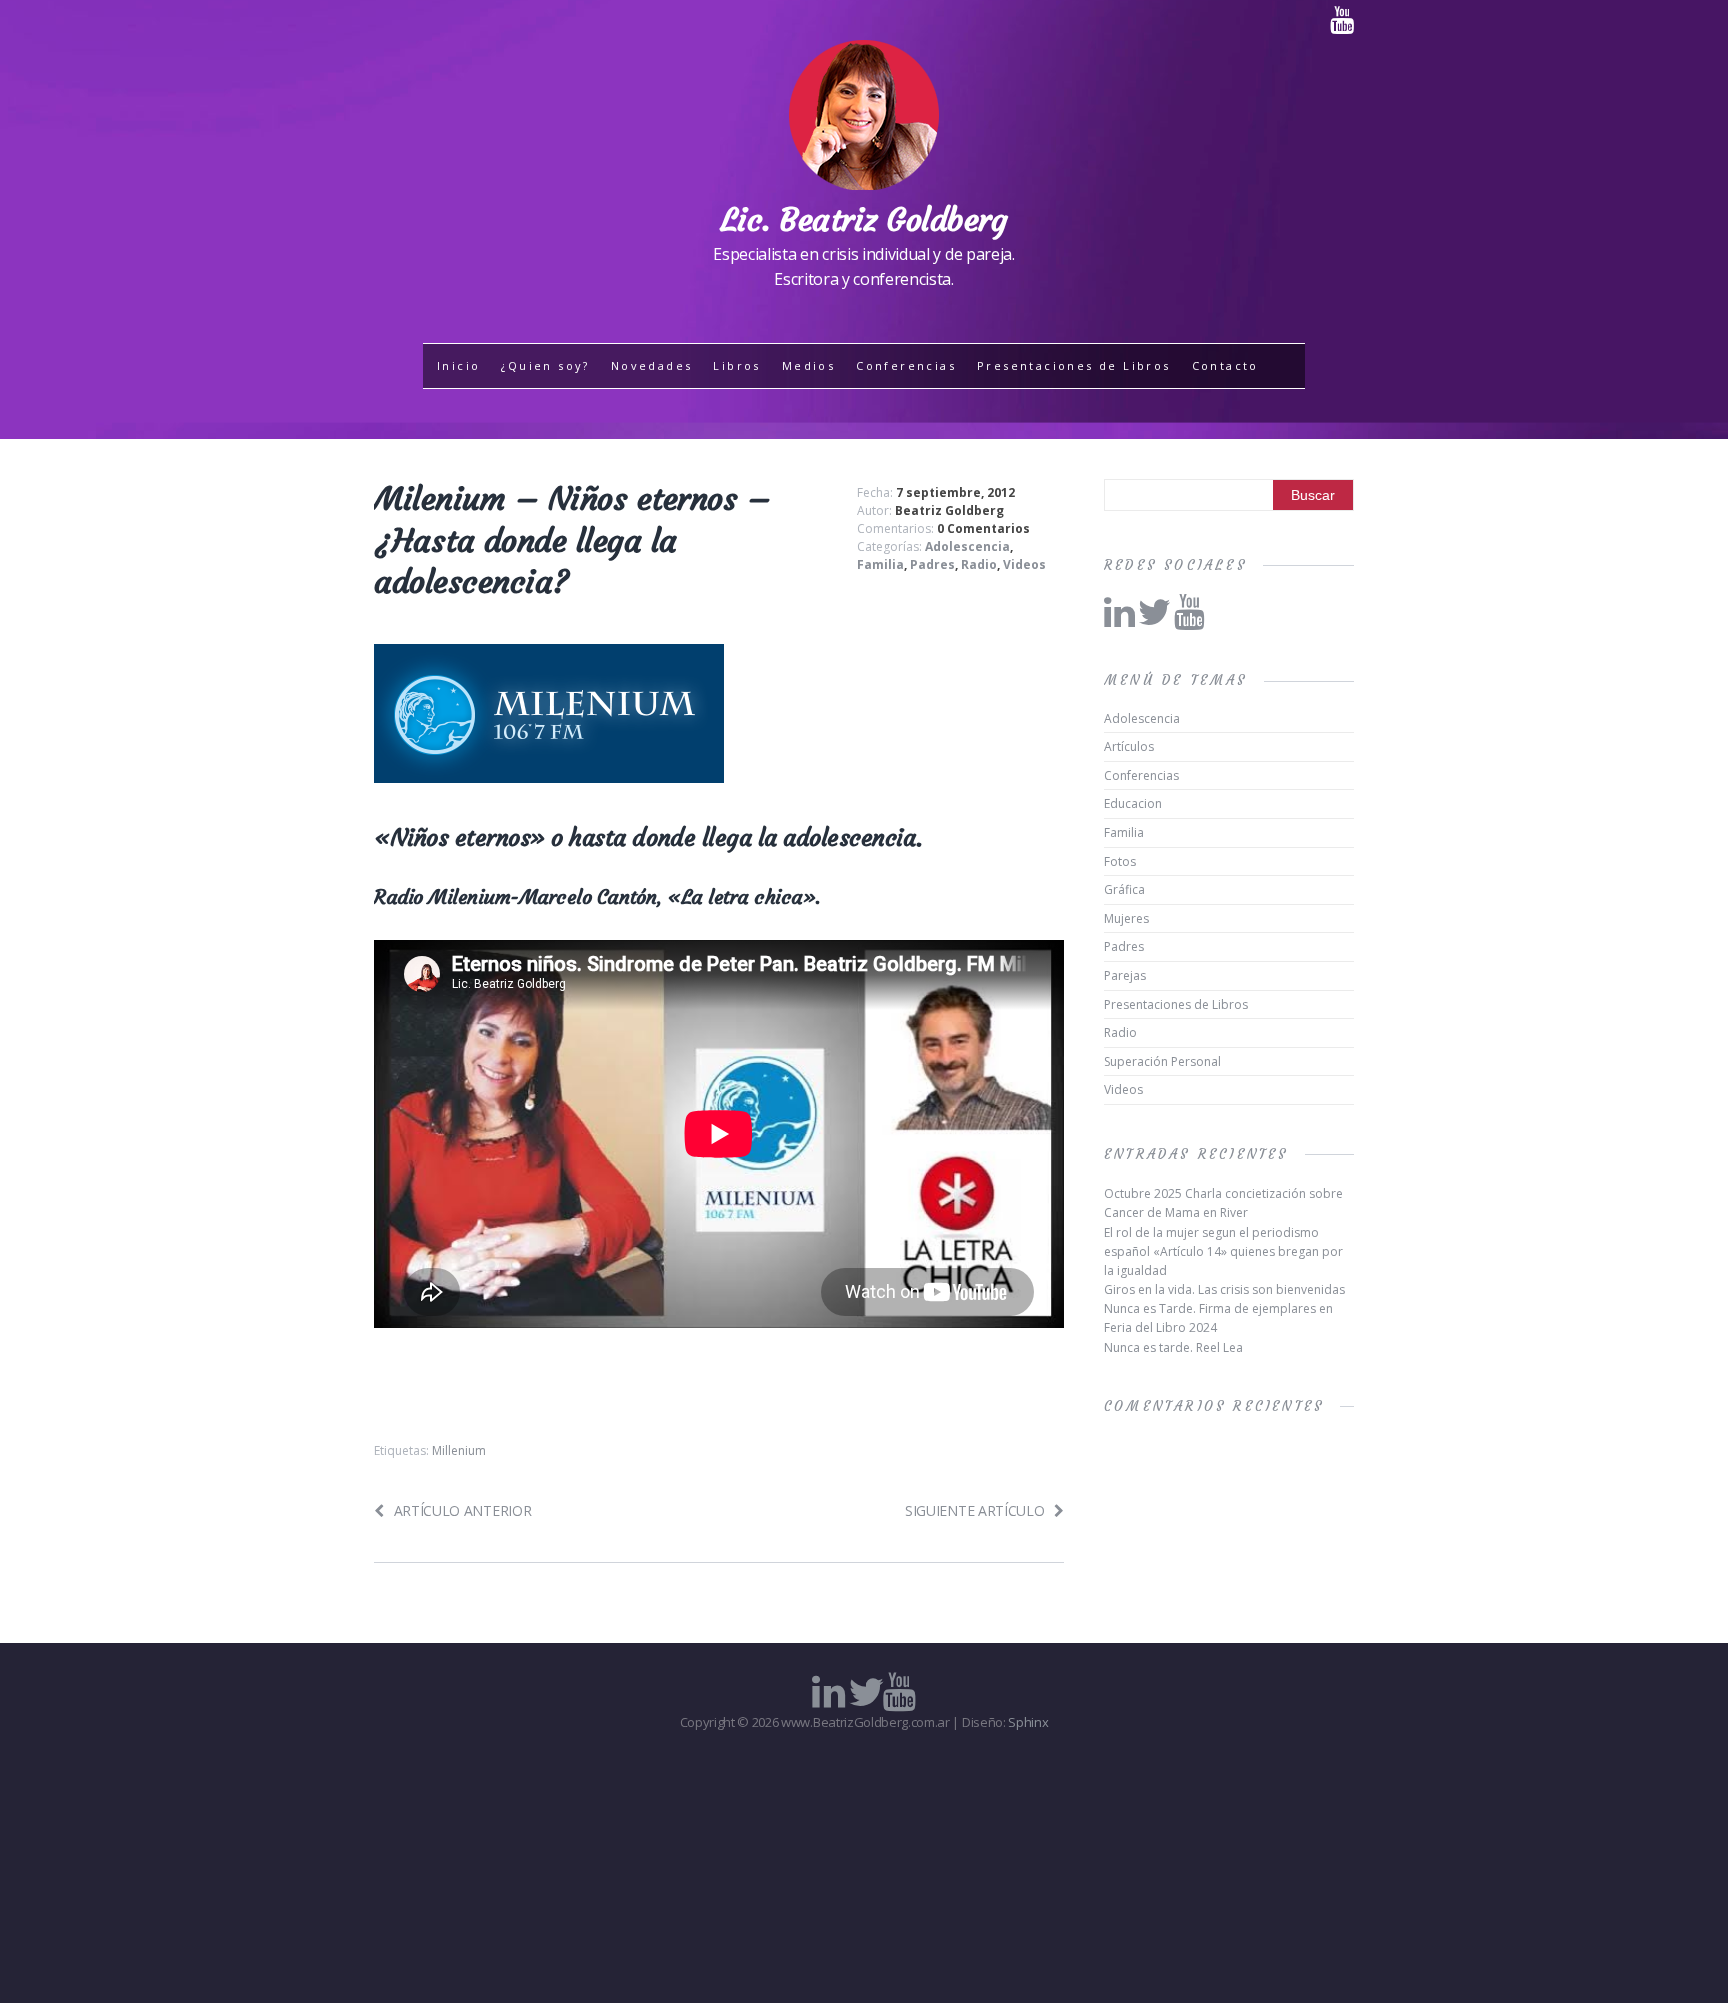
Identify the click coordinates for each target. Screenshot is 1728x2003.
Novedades (652, 365)
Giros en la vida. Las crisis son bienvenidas (1224, 1289)
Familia (880, 564)
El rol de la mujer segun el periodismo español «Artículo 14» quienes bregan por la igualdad (1223, 1251)
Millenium (459, 1450)
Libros (736, 365)
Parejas (1125, 975)
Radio (979, 564)
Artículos (1129, 746)
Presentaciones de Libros (1074, 365)
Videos (1024, 564)
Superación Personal (1162, 1061)
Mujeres (1126, 918)
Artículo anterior (462, 1510)
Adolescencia (967, 546)
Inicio (458, 365)
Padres (932, 564)
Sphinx (1028, 1722)
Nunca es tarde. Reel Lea (1173, 1347)
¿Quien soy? (545, 365)
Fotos (1120, 861)
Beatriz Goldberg (949, 510)
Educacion (1133, 803)
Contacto (1225, 365)
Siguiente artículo (974, 1510)
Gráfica (1124, 889)
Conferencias (906, 365)
